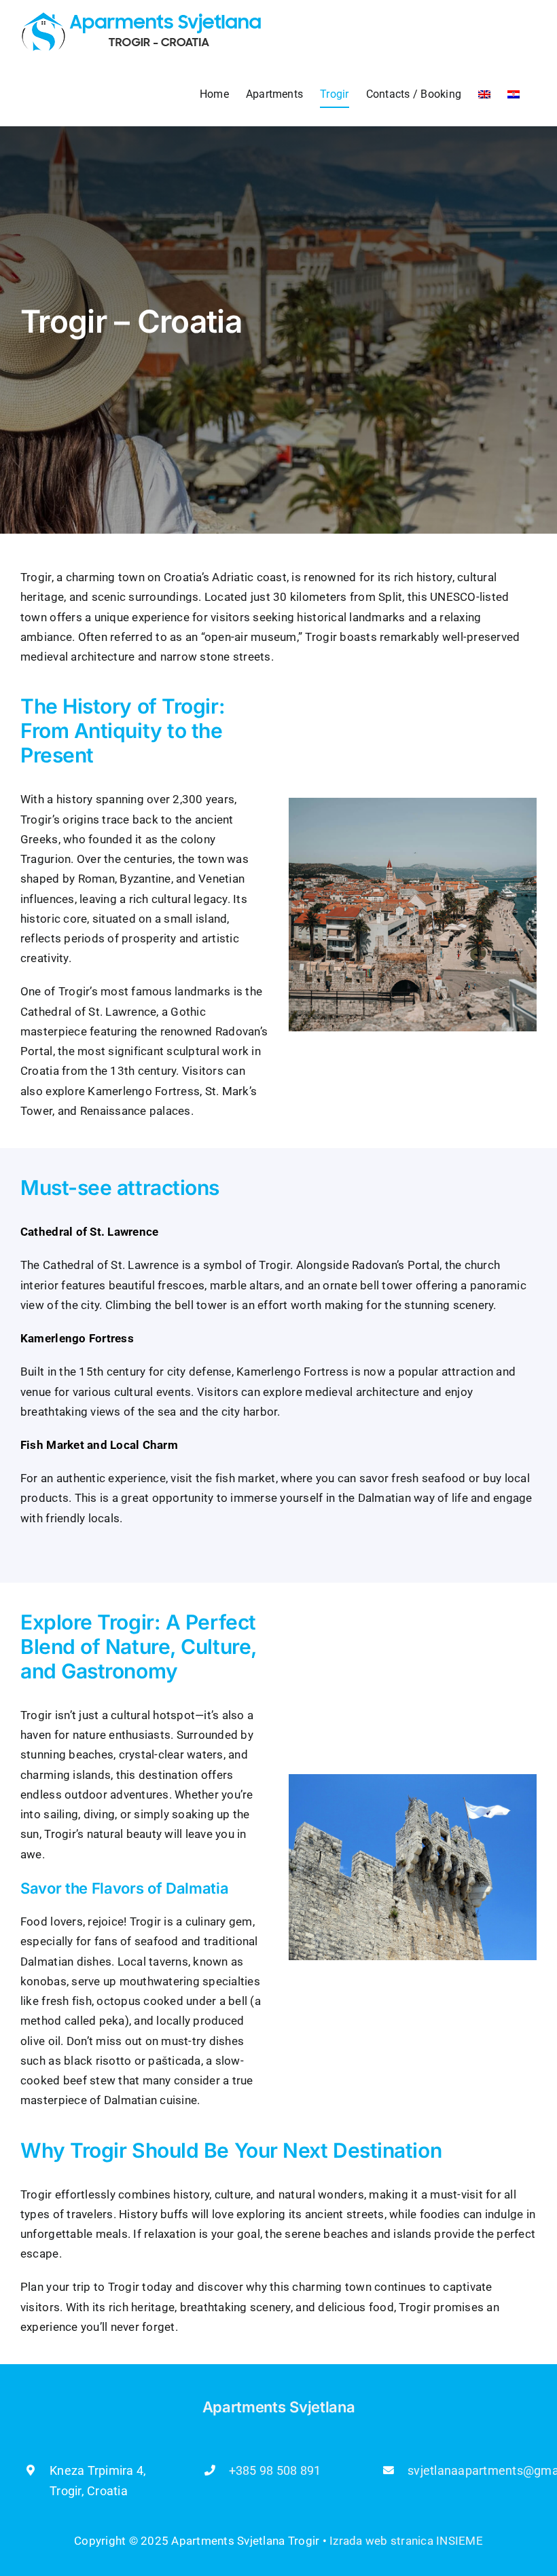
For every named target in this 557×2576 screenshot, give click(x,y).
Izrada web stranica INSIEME (406, 2541)
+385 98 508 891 (275, 2470)
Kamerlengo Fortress (292, 1372)
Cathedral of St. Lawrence (111, 1265)
